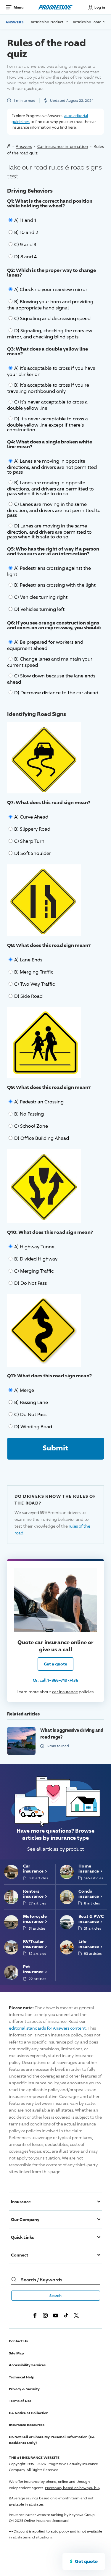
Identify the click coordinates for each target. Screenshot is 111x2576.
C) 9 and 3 (25, 244)
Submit (55, 1448)
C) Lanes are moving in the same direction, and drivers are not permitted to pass (54, 510)
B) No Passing (29, 1114)
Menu (18, 7)
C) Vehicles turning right (41, 597)
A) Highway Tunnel (35, 1247)
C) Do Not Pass (30, 1414)
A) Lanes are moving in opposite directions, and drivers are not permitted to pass (52, 467)
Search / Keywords (42, 2280)
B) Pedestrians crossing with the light (55, 585)
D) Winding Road (33, 1427)
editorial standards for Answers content (47, 2028)
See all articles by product (55, 1849)
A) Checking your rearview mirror (51, 289)
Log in (100, 7)
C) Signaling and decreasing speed (52, 318)
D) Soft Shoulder (33, 853)
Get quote (86, 2561)
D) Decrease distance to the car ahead (56, 693)
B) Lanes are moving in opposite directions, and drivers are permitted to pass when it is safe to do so (50, 488)
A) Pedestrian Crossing (39, 1102)
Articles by (48, 22)
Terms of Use (20, 2401)
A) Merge (24, 1390)
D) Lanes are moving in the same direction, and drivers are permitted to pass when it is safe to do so (49, 531)
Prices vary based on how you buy (73, 2488)
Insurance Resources (27, 2425)
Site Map (16, 2353)
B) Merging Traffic (34, 972)
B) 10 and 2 (26, 232)
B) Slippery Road (32, 829)
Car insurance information (63, 146)
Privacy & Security (24, 2389)
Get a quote (55, 1664)
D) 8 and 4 (25, 257)
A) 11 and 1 (25, 220)
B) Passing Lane (31, 1402)
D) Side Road (28, 996)
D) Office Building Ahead (42, 1138)
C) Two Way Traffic (34, 984)
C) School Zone (31, 1126)
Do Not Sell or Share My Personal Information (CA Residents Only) (52, 2440)
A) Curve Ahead (31, 817)
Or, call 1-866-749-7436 (55, 1680)
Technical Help (22, 2377)
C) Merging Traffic (34, 1271)
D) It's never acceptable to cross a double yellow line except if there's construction (48, 424)
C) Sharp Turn (29, 841)
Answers (15, 22)
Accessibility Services (27, 2365)
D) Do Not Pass (30, 1283)
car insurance (65, 1692)
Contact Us (18, 2341)
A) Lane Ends (28, 960)
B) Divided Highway (36, 1259)
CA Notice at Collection (29, 2413)
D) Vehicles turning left (39, 609)
